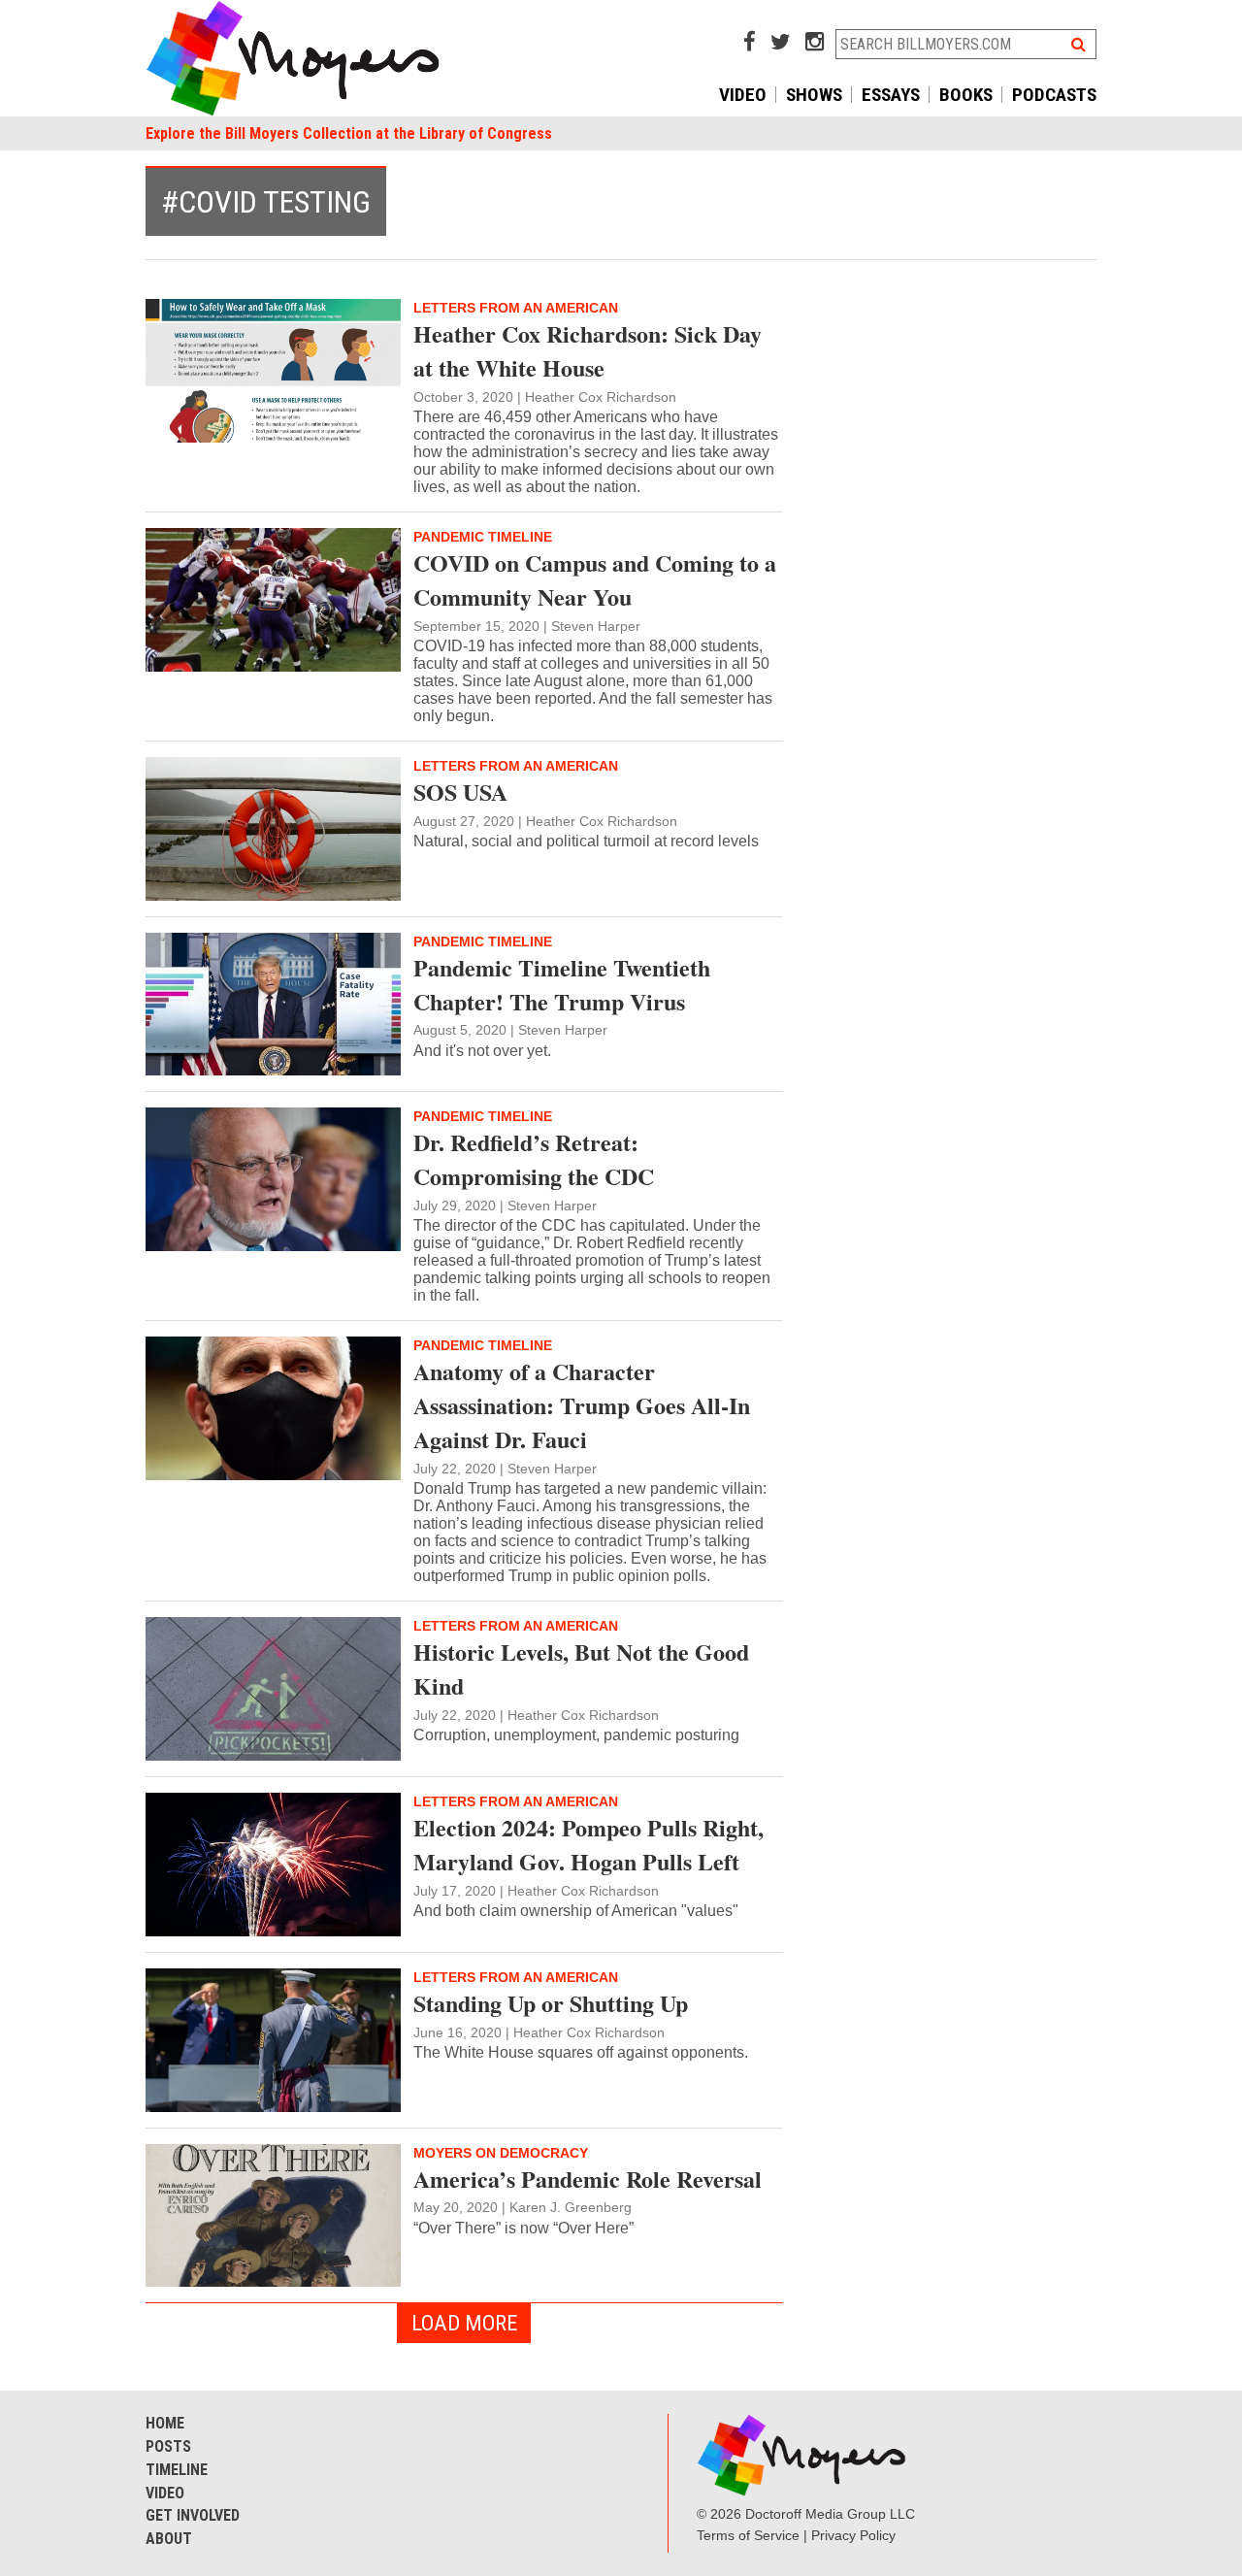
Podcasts (1054, 95)
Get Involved (193, 2515)
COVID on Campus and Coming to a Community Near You (595, 579)
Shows (814, 95)
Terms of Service (748, 2535)
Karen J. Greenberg (571, 2207)
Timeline (177, 2470)
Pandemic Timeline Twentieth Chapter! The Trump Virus (562, 984)
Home (165, 2423)
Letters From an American (516, 308)
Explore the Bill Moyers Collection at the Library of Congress (349, 133)
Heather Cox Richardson (601, 397)
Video (743, 95)
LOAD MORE (464, 2323)
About (169, 2539)
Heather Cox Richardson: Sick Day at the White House (588, 350)
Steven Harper (596, 626)
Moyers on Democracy (501, 2153)
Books (966, 95)
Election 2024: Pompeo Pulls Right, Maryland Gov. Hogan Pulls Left (588, 1844)
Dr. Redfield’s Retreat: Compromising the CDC (534, 1159)
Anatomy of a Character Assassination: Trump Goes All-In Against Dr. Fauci (582, 1405)
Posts (168, 2446)
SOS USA (460, 792)
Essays (891, 95)
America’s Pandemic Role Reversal (588, 2179)
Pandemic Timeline (483, 537)
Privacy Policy (853, 2535)
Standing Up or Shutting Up (551, 2003)
